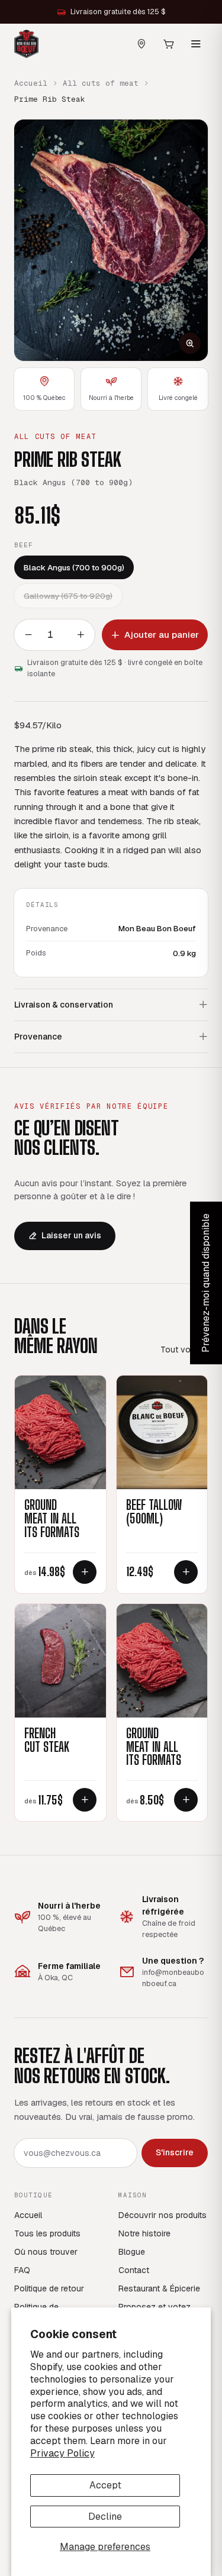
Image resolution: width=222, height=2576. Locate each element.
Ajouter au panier (162, 635)
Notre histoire (144, 2233)
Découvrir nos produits (163, 2215)
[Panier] (169, 44)
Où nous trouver (46, 2252)
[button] (111, 241)
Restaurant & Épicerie (159, 2288)
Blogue (132, 2252)
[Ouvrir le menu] (196, 44)
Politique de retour (49, 2288)
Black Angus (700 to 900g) (74, 567)
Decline (105, 2517)
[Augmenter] (81, 635)
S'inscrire (175, 2152)
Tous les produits (47, 2233)
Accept (105, 2485)
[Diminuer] (28, 635)
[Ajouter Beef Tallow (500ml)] (186, 1572)
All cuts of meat (101, 83)
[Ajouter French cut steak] (85, 1800)
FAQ (22, 2270)
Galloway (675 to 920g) (68, 596)
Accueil (31, 83)
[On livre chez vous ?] (141, 44)
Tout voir (178, 1350)
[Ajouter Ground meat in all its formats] (85, 1572)
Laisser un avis (71, 1235)
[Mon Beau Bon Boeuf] (26, 44)
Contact (134, 2270)
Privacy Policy (62, 2453)
